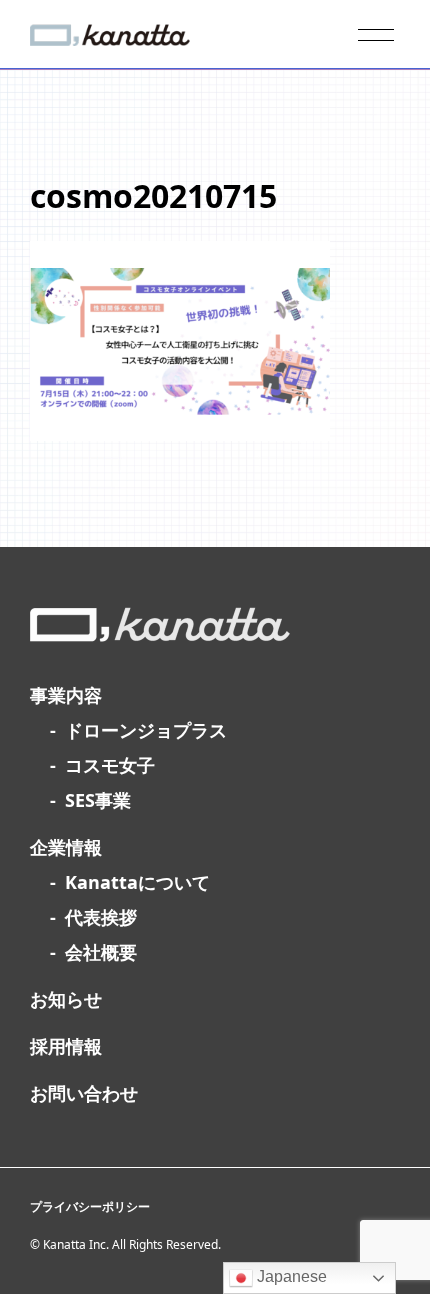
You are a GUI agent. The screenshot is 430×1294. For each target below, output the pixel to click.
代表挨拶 (101, 917)
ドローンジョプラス (146, 730)
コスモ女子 (110, 765)
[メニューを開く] (376, 35)
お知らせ (66, 999)
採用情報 (66, 1046)
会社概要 (101, 952)
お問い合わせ (84, 1093)
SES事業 (98, 800)
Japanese (290, 1276)
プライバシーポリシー (90, 1206)
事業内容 (66, 695)
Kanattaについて (137, 882)
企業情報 (66, 847)
